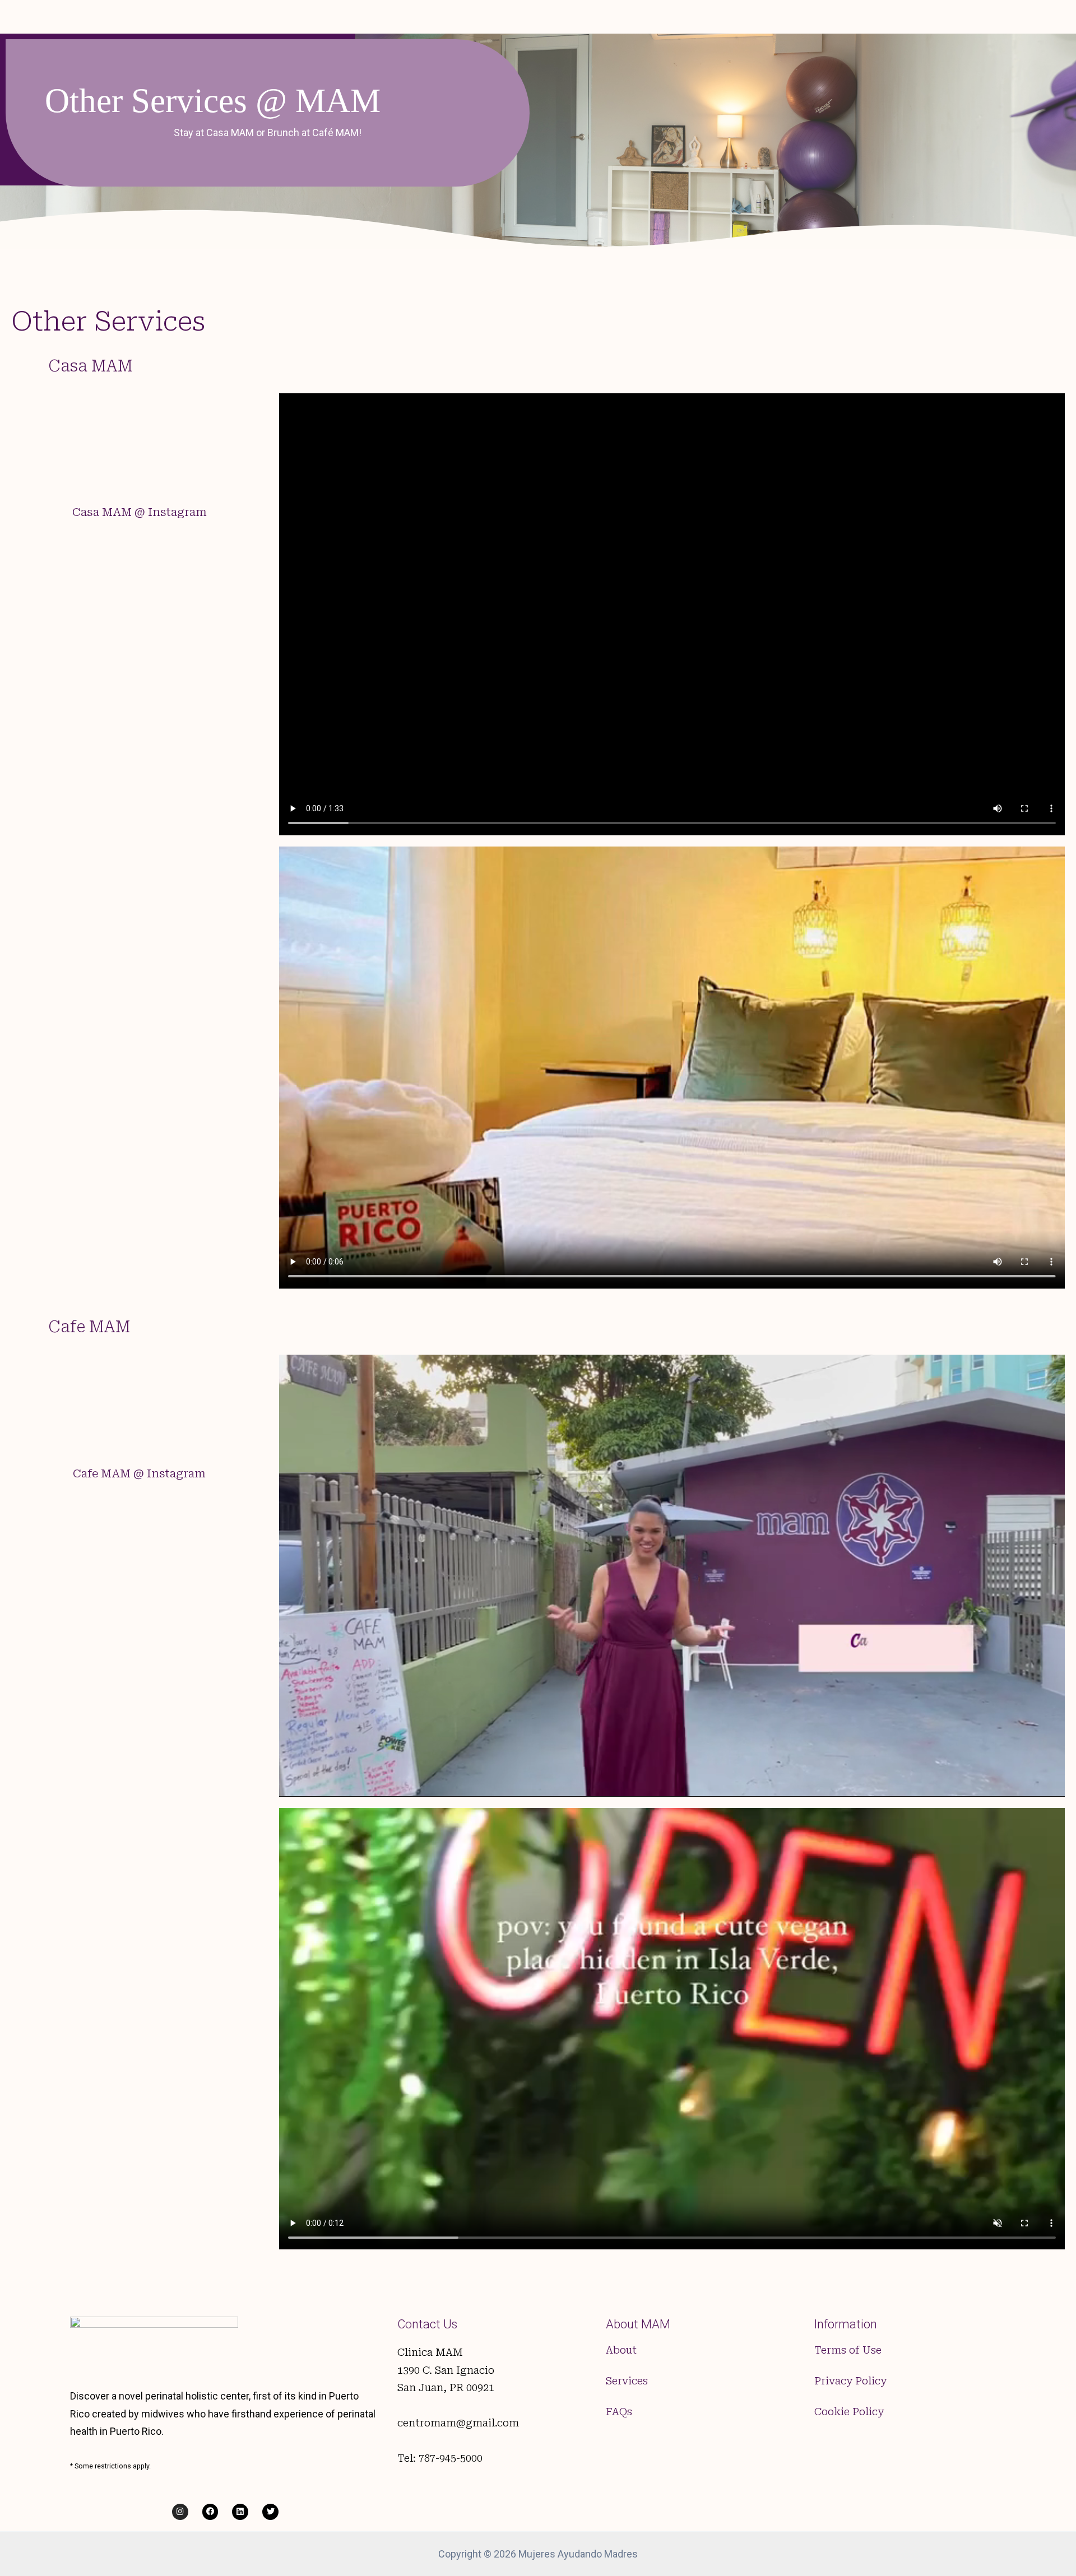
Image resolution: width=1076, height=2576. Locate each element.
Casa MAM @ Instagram (140, 512)
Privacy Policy (850, 2381)
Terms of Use (848, 2350)
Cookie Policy (849, 2412)
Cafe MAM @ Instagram (139, 1473)
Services (627, 2381)
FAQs (619, 2412)
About (621, 2350)
